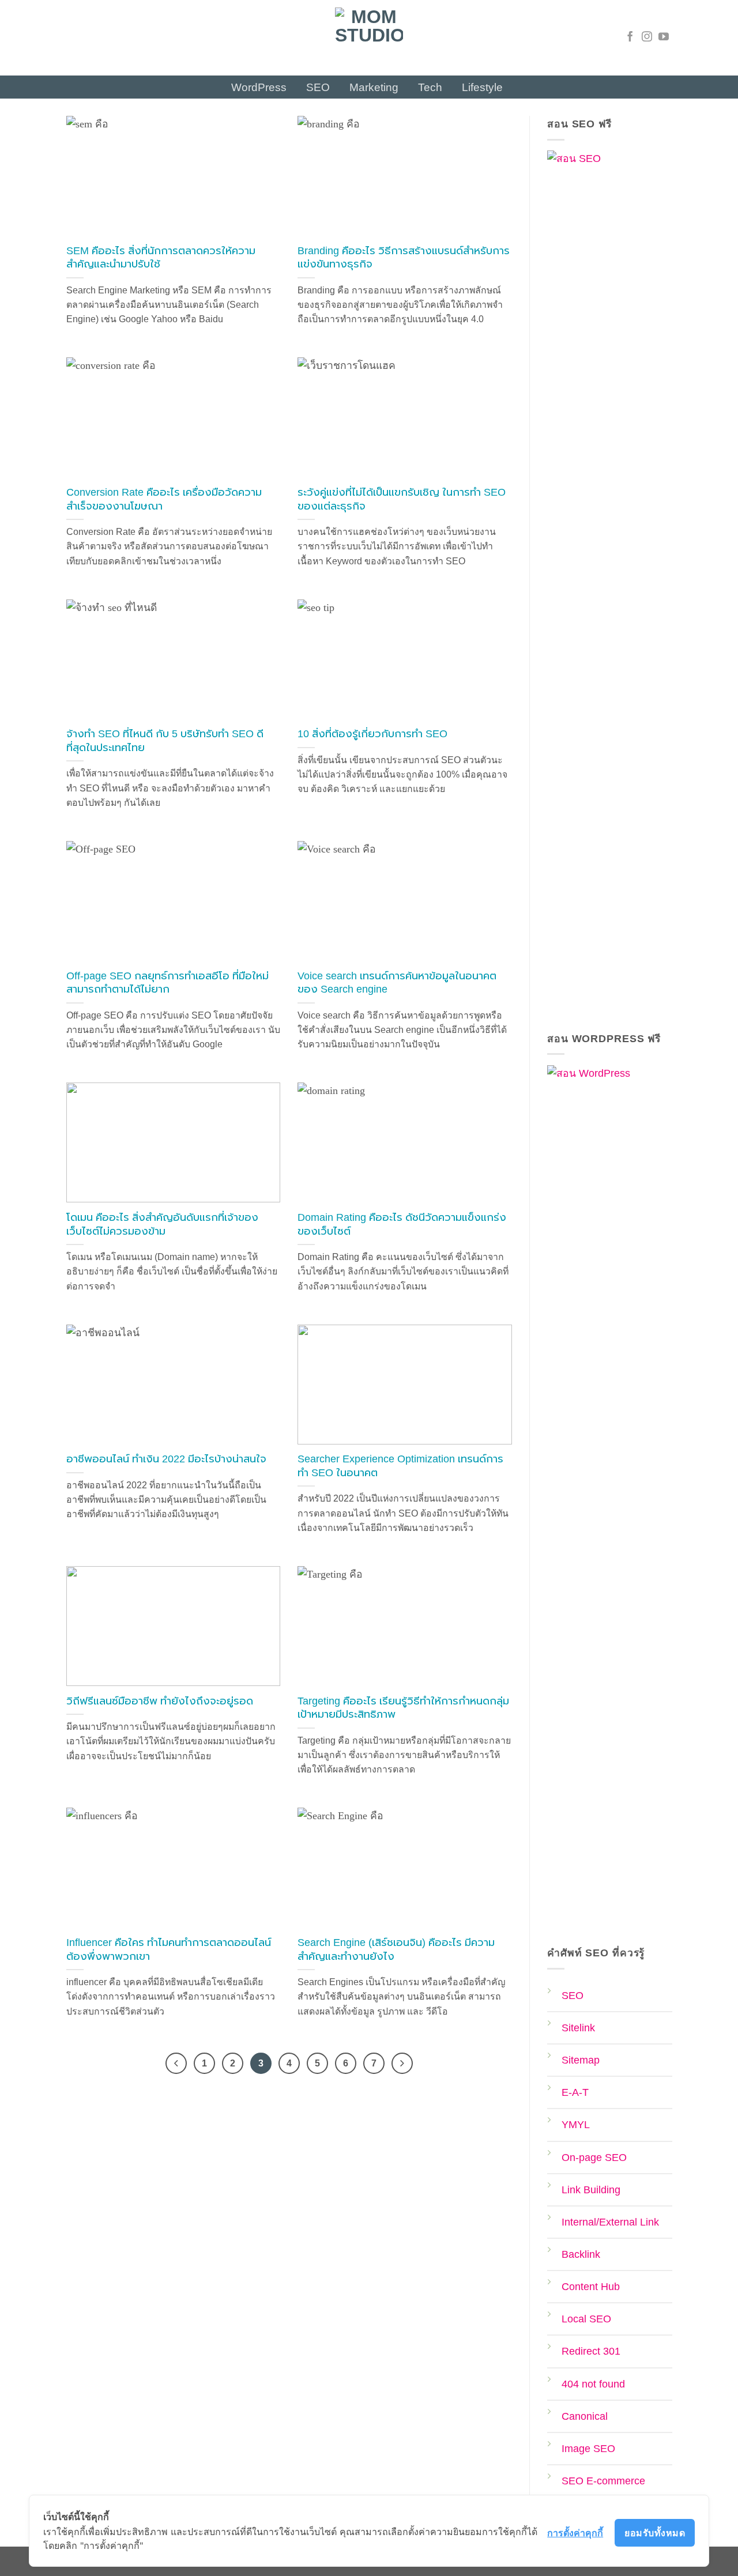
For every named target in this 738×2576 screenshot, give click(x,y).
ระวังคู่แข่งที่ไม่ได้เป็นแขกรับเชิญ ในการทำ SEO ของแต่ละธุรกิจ (402, 499)
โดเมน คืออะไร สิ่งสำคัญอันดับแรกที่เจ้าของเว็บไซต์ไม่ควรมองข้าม (162, 1224)
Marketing (374, 87)
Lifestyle (482, 87)
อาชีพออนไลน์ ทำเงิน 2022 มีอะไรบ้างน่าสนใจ (166, 1459)
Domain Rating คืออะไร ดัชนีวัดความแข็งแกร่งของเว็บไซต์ (402, 1224)
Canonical (585, 2416)
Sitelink (578, 2028)
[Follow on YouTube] (664, 37)
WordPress (259, 87)
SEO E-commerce (603, 2481)
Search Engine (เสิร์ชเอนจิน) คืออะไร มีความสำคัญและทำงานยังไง (396, 1949)
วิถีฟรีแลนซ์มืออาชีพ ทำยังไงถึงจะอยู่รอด (160, 1701)
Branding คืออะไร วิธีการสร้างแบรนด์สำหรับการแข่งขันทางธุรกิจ (404, 258)
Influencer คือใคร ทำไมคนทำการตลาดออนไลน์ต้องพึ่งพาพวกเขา (169, 1949)
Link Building (591, 2190)
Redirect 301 (591, 2351)
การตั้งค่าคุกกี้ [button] (575, 2533)
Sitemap (581, 2060)
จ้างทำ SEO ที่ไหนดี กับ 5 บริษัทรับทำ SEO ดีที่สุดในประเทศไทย (165, 741)
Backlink (581, 2254)
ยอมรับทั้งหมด (655, 2533)
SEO (318, 87)
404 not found (593, 2384)
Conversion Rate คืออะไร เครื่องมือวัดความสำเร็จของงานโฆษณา (164, 499)
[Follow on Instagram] (647, 37)
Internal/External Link (610, 2222)
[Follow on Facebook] (630, 37)
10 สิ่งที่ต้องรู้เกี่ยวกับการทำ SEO (372, 734)
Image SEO (588, 2449)
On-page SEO (594, 2158)
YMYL (576, 2125)
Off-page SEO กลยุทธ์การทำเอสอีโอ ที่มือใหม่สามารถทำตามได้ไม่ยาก (167, 983)
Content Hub (591, 2287)
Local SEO (586, 2319)
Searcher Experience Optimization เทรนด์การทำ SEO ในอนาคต (400, 1466)
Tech (430, 87)
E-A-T (575, 2092)
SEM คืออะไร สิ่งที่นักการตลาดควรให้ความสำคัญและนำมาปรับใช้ (161, 258)
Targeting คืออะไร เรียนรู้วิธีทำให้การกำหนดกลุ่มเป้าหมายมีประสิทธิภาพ (403, 1708)
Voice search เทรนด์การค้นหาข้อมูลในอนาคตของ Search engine (397, 983)
